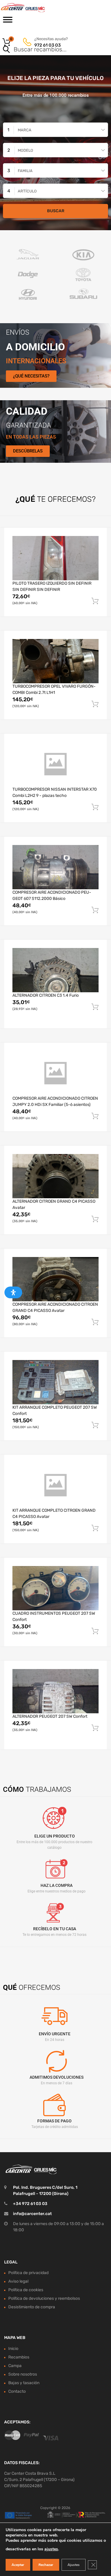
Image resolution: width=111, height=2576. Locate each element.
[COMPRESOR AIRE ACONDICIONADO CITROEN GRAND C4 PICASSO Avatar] (55, 1279)
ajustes (51, 2549)
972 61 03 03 (48, 45)
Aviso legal (18, 2281)
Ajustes (74, 2565)
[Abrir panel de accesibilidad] (13, 1292)
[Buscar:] (47, 50)
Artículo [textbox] (27, 191)
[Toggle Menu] (8, 22)
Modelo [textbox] (25, 150)
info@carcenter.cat (32, 2214)
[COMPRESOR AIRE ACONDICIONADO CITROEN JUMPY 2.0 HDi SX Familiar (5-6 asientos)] (55, 1073)
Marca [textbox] (25, 130)
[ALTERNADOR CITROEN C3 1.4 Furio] (55, 970)
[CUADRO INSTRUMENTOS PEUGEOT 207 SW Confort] (55, 1588)
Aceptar (18, 2565)
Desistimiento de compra (32, 2307)
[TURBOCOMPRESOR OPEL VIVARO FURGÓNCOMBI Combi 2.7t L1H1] (55, 661)
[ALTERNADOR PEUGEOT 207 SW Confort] (55, 1691)
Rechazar (46, 2565)
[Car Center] (30, 8)
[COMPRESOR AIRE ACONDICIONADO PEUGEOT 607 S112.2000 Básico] (55, 867)
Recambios (19, 2357)
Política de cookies (26, 2290)
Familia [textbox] (25, 171)
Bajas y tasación (24, 2383)
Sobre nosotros (23, 2374)
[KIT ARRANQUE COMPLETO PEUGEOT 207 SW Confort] (55, 1382)
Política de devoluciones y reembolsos (44, 2298)
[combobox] (55, 130)
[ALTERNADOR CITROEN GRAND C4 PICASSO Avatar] (55, 1176)
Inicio (13, 2349)
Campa (15, 2366)
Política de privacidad (28, 2273)
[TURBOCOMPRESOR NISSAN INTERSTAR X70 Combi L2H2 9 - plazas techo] (55, 764)
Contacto (17, 2391)
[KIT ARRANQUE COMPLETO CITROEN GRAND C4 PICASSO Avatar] (55, 1485)
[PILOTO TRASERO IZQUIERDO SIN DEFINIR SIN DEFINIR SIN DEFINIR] (55, 558)
